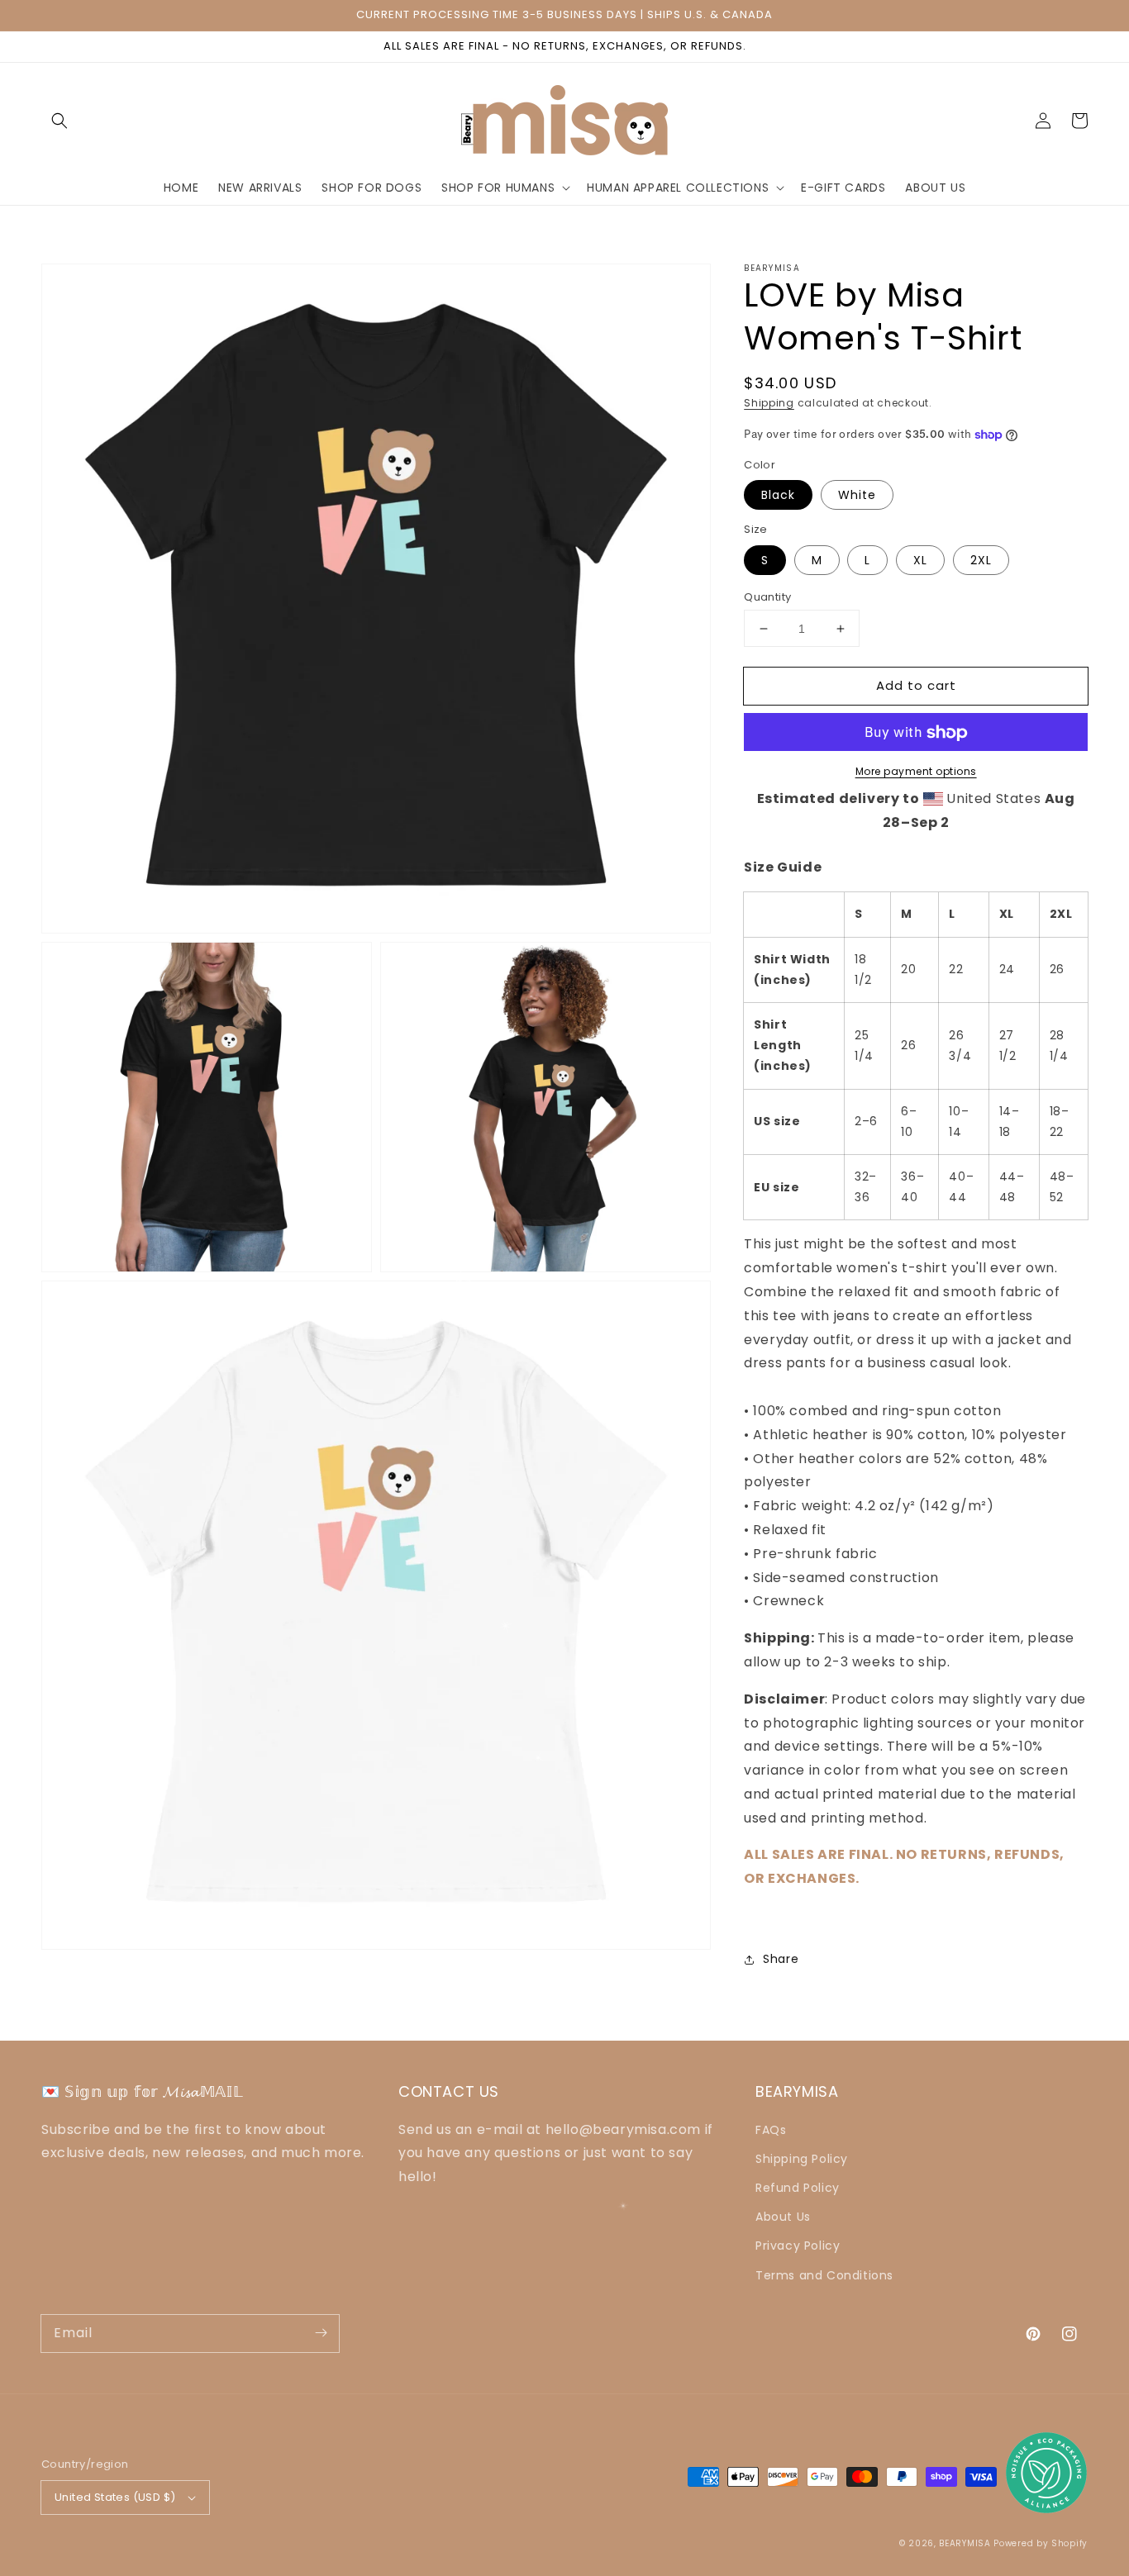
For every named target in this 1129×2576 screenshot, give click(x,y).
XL (920, 560)
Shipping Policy (802, 2159)
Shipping (769, 403)
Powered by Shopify (1041, 2543)
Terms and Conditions (824, 2275)
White (857, 496)
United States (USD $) (115, 2497)
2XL (981, 560)
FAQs (771, 2130)
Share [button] (781, 1959)
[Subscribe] (321, 2333)
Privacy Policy (798, 2246)
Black (778, 496)
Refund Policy (798, 2188)
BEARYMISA (965, 2543)
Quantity (767, 597)
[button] (60, 121)
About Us (783, 2217)
